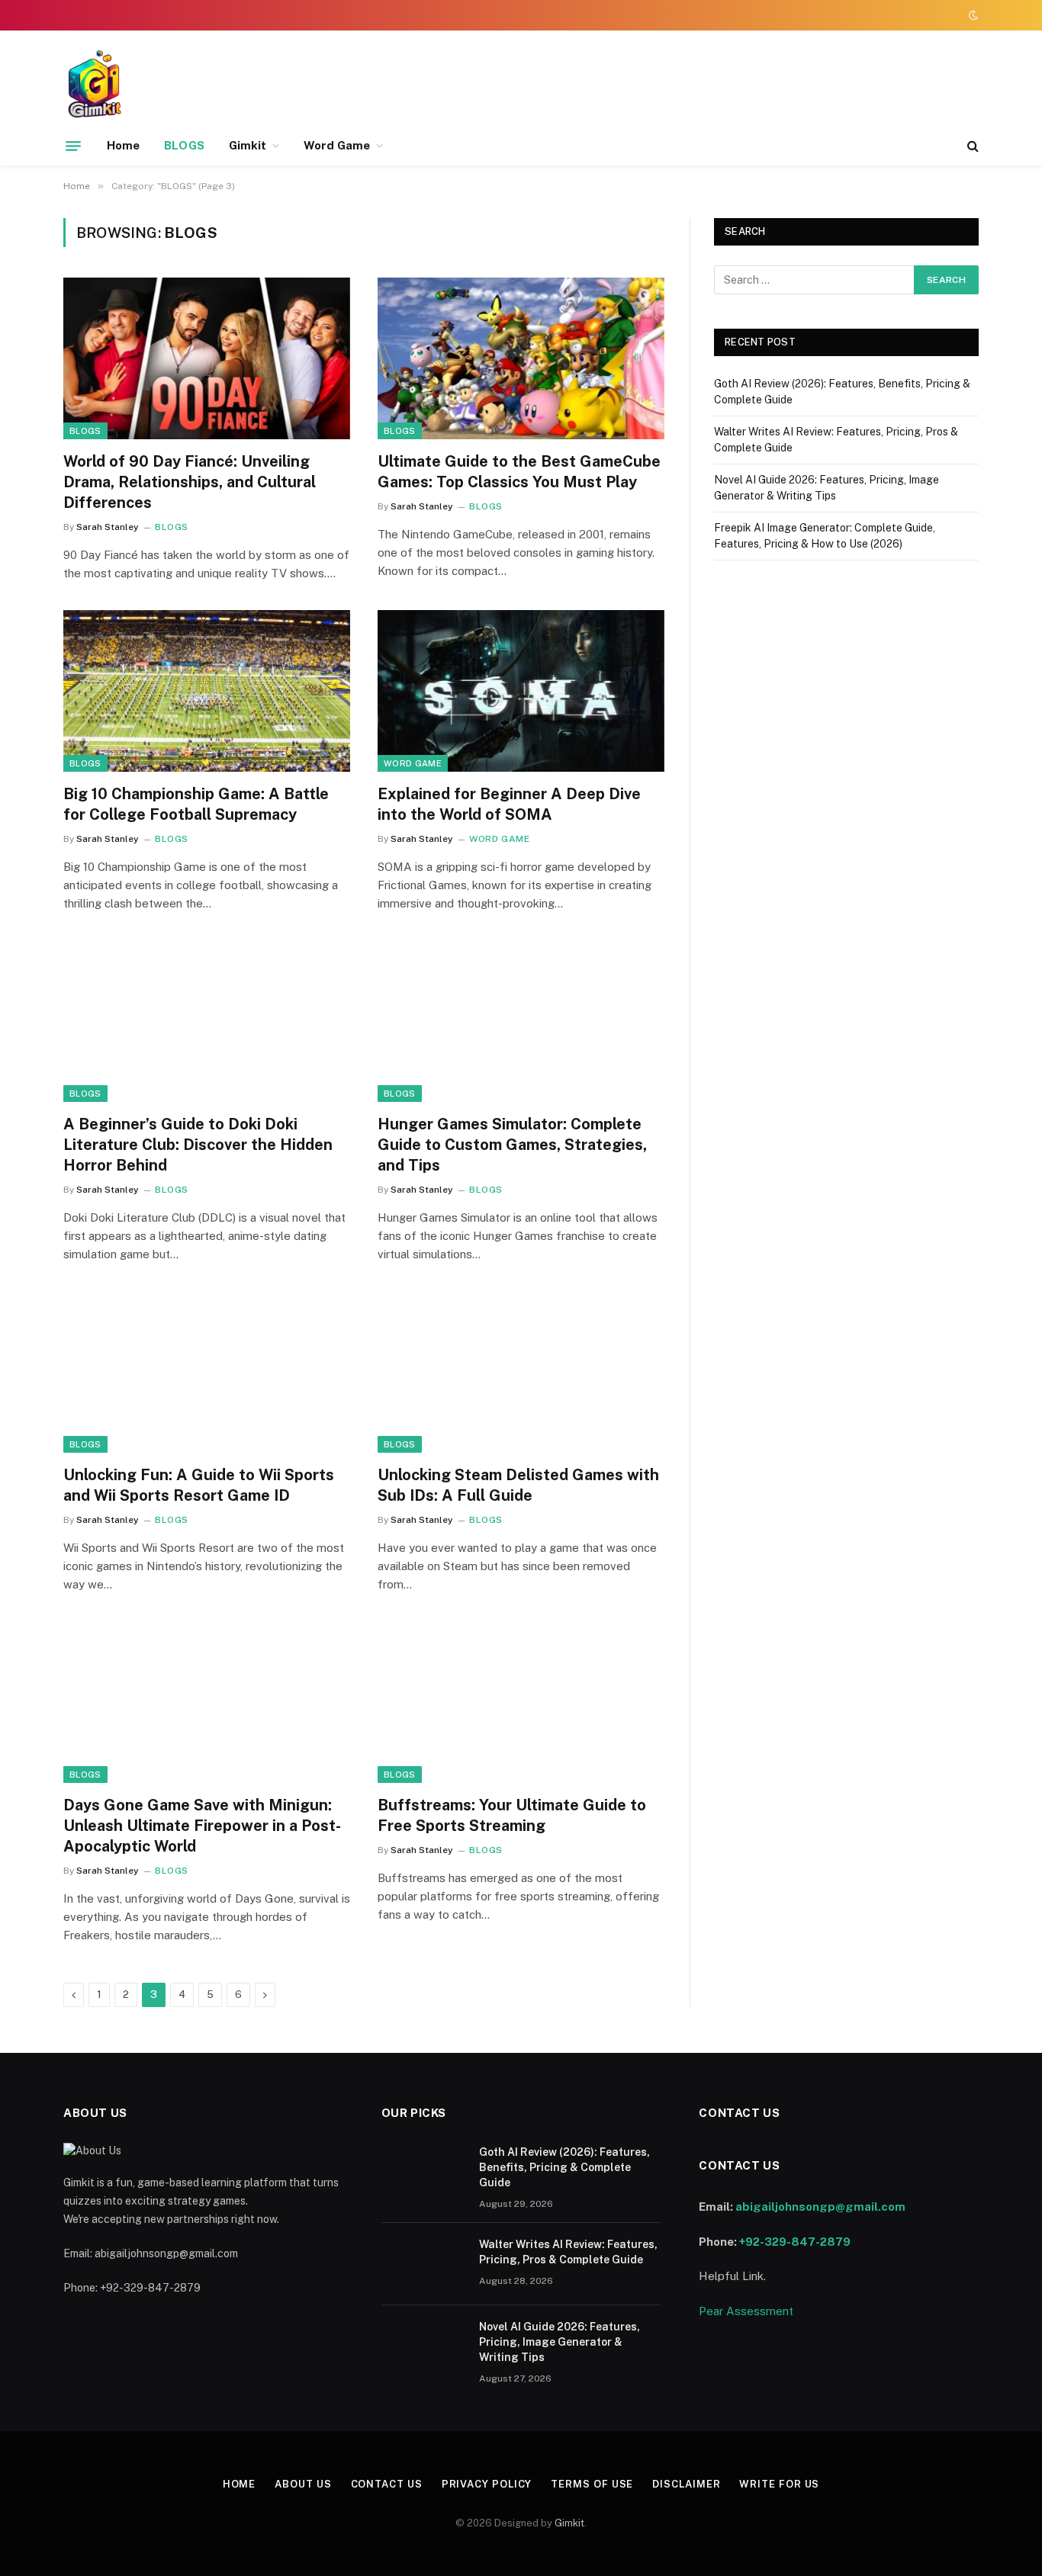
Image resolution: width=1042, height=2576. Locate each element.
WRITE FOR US (779, 2484)
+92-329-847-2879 (795, 2242)
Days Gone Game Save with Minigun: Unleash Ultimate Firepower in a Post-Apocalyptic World (202, 1826)
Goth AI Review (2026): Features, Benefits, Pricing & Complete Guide (564, 2167)
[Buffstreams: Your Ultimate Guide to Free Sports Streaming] (521, 1702)
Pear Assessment (746, 2311)
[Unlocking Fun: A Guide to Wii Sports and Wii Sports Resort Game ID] (207, 1372)
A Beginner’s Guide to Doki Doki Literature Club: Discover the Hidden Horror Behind (198, 1145)
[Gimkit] (97, 86)
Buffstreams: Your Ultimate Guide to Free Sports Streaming (512, 1815)
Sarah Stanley (108, 527)
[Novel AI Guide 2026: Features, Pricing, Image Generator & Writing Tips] (423, 2346)
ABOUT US (303, 2484)
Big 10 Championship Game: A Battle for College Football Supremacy (196, 804)
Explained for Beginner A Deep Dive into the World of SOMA (509, 804)
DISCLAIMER (686, 2484)
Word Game (337, 145)
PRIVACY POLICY (487, 2484)
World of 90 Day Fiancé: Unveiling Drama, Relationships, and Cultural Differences (190, 482)
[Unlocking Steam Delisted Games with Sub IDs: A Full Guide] (521, 1372)
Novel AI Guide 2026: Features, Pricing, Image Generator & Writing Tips (560, 2342)
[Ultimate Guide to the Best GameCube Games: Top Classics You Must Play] (521, 358)
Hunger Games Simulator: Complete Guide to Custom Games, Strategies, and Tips (512, 1145)
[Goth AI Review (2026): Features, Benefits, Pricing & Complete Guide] (423, 2172)
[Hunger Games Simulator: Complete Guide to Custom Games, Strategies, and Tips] (521, 1021)
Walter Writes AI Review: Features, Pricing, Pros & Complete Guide (568, 2252)
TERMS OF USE (592, 2484)
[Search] (971, 146)
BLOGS (184, 145)
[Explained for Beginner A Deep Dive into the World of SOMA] (521, 691)
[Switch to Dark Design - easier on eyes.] (972, 15)
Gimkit (248, 145)
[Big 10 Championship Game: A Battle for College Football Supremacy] (207, 691)
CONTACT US (387, 2484)
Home (123, 145)
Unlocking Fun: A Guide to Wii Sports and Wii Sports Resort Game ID (199, 1485)
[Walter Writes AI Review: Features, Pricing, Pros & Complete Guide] (423, 2264)
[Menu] (73, 146)
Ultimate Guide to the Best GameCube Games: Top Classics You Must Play (519, 472)
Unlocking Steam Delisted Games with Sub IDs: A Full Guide (518, 1485)
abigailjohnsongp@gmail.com (820, 2207)
